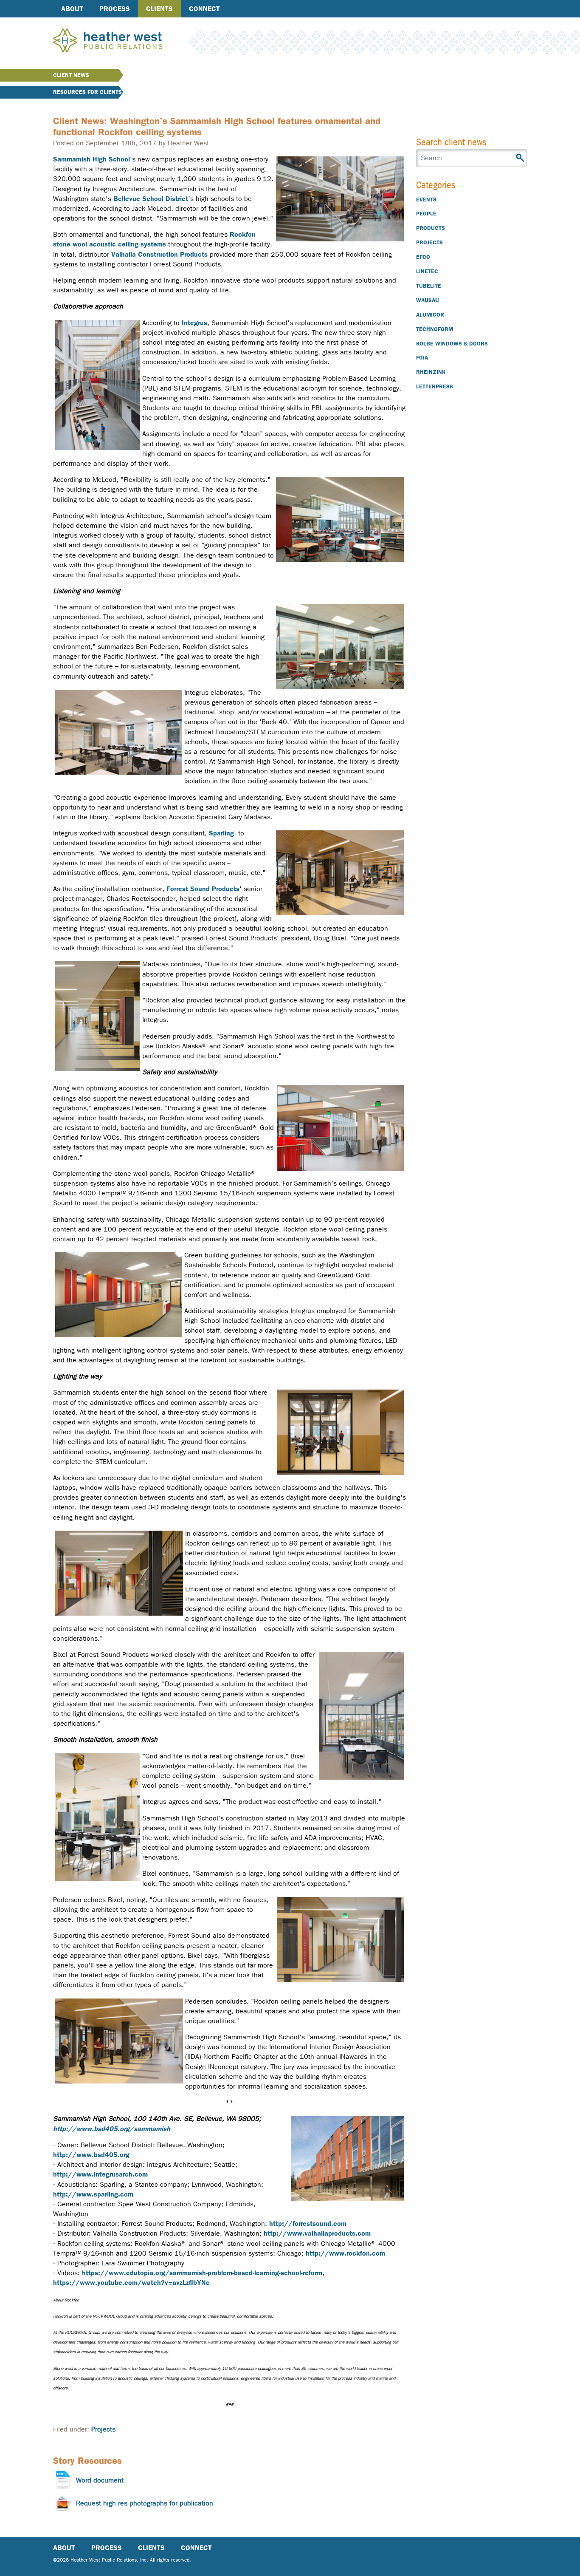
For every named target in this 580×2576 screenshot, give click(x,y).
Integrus (194, 323)
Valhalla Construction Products (159, 254)
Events (426, 200)
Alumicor (430, 315)
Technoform (435, 329)
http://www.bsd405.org (91, 2155)
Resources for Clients (87, 92)
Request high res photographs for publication (145, 2503)
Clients (159, 9)
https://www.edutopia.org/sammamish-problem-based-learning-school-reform (202, 2273)
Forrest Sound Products (203, 889)
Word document (100, 2480)
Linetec (427, 271)
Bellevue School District (151, 199)
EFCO (423, 257)
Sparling (221, 833)
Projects (103, 2429)
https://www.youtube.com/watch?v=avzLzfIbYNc (131, 2283)
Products (431, 228)
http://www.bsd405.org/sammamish (112, 2129)
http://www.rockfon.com (345, 2253)
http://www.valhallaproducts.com (317, 2233)
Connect (204, 9)
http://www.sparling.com (93, 2194)
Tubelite (429, 286)
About (72, 9)
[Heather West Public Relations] (122, 41)
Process (115, 9)
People (426, 214)
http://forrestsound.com (308, 2224)
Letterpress (435, 386)
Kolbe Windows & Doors (452, 344)
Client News (71, 75)
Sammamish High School (92, 159)
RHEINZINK (431, 372)
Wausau (428, 300)
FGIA (422, 358)
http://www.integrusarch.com (100, 2174)
